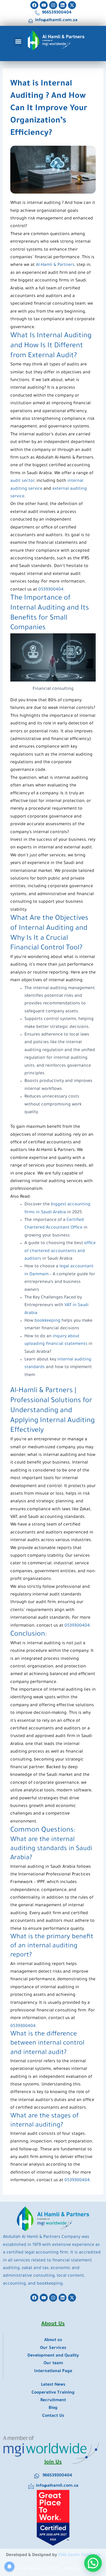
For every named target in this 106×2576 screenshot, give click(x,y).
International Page (53, 2372)
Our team (53, 2364)
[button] (18, 42)
